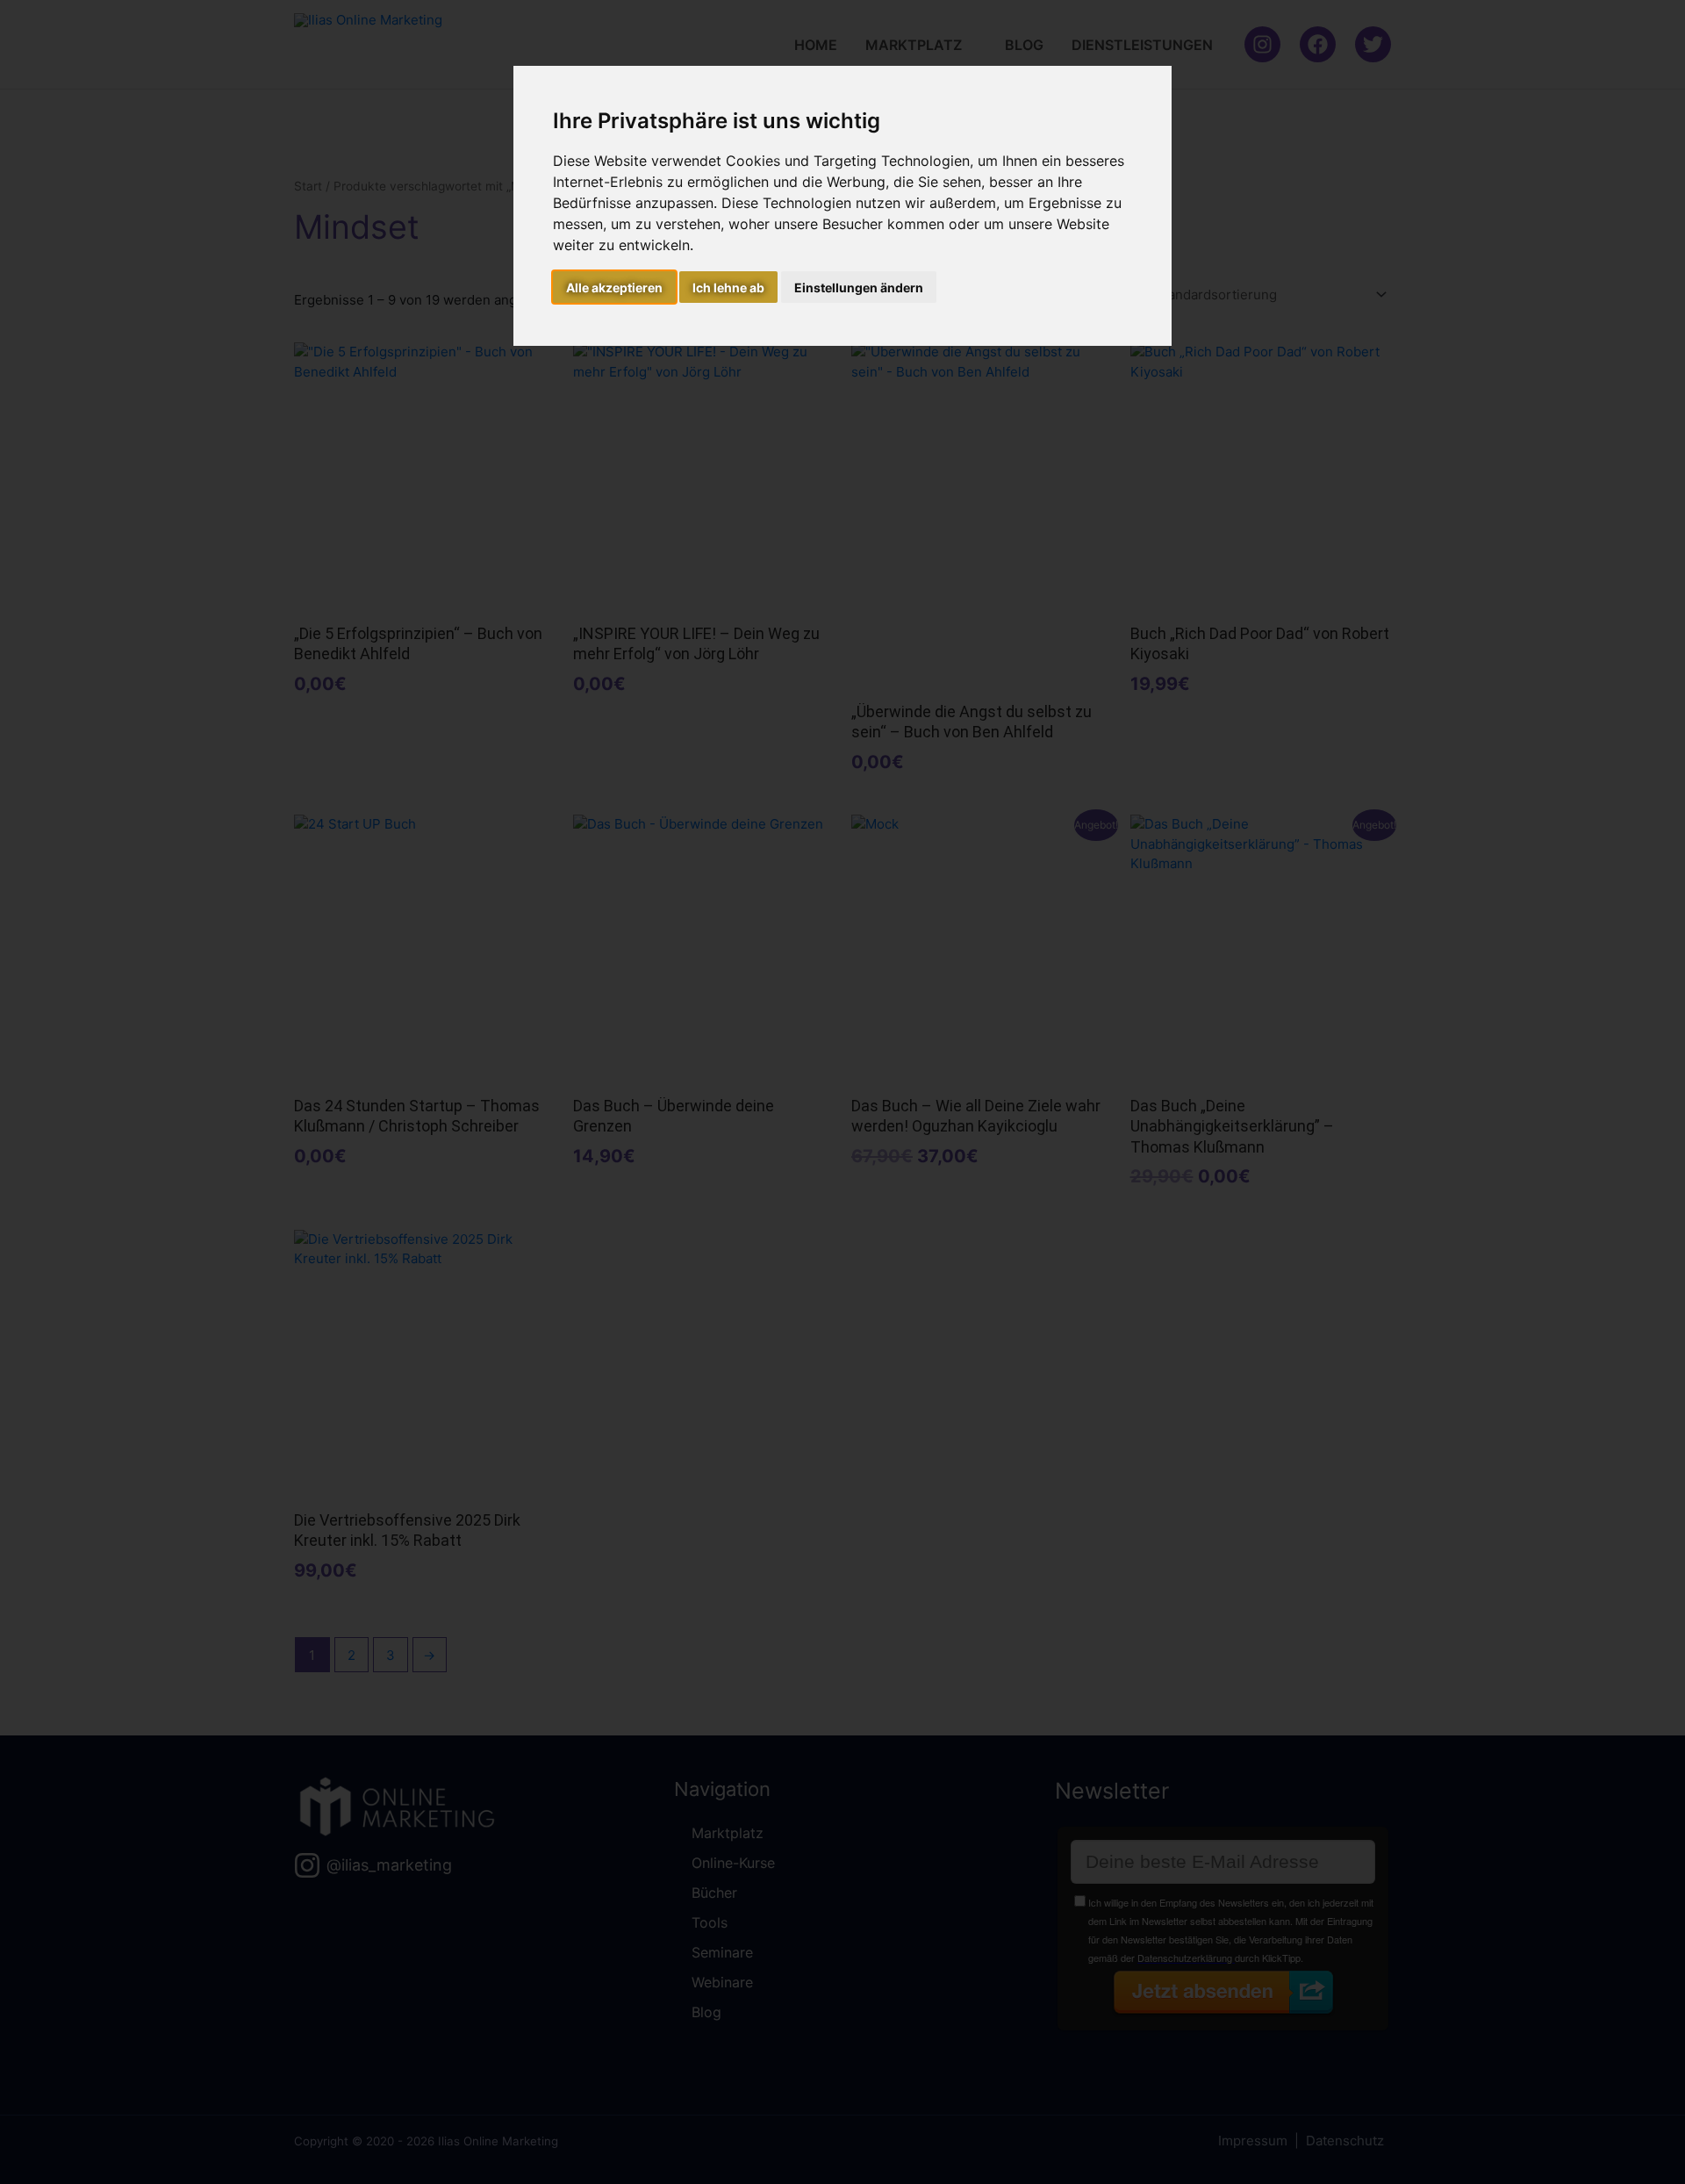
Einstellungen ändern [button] (859, 287)
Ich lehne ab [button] (728, 287)
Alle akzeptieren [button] (614, 287)
